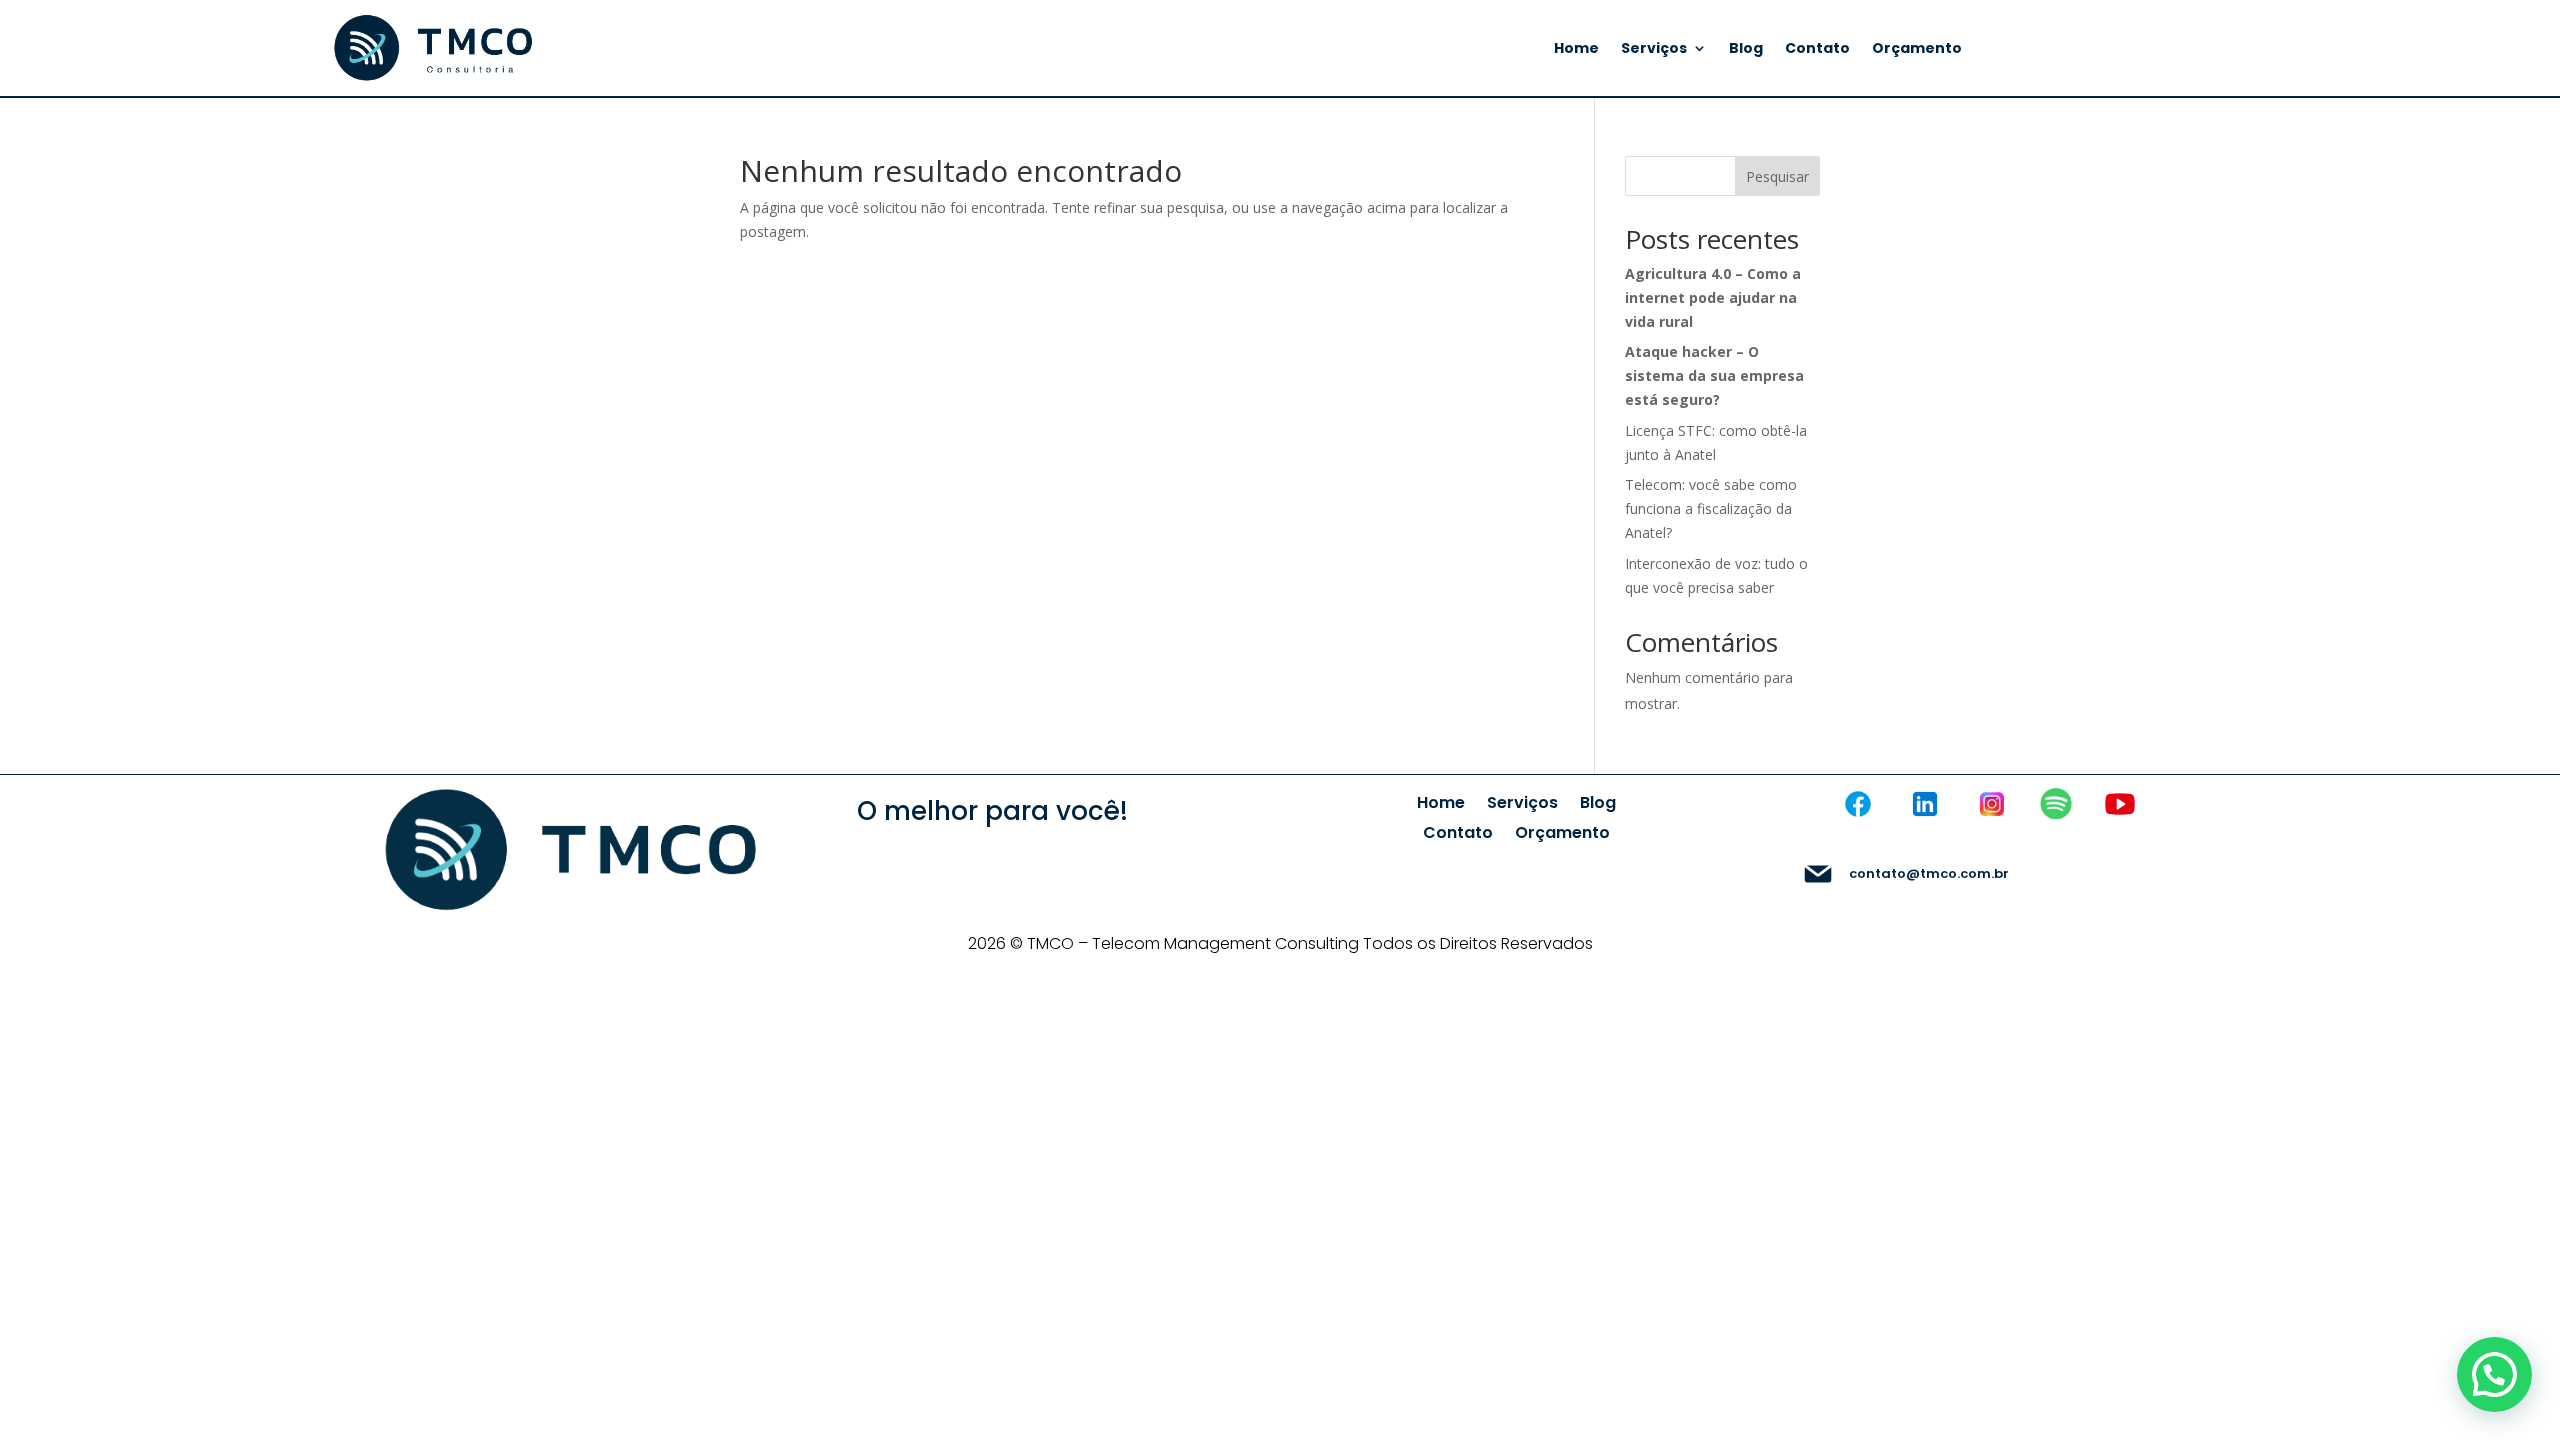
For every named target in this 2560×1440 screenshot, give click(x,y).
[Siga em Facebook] (1858, 804)
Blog (1746, 49)
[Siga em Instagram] (1992, 804)
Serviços (1654, 49)
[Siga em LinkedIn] (1925, 804)
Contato (1817, 49)
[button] (2494, 1374)
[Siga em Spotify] (2056, 804)
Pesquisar (1777, 176)
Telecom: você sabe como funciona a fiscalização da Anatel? (1711, 508)
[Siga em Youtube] (2120, 804)
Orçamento (1917, 49)
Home (1576, 49)
